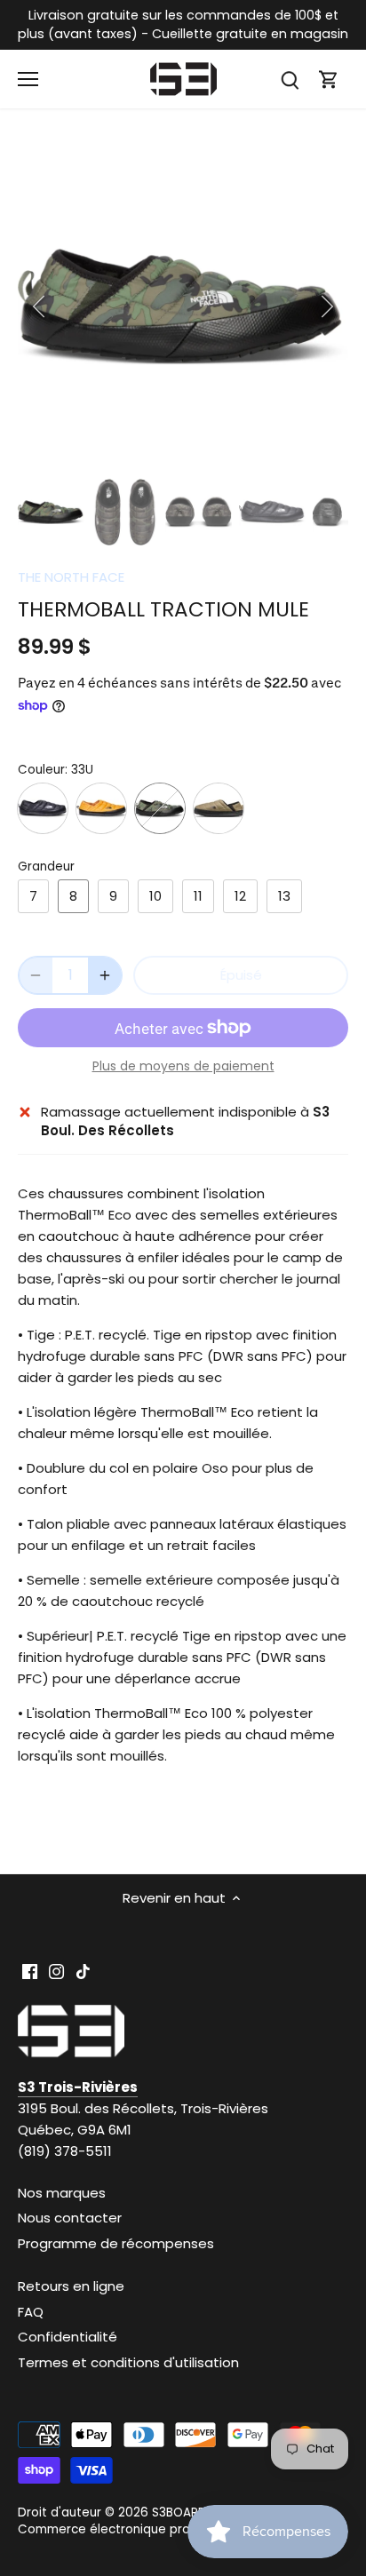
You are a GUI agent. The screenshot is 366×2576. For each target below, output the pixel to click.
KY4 (43, 808)
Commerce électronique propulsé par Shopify (156, 2529)
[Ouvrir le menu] (28, 79)
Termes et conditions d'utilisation (128, 2362)
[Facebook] (30, 1971)
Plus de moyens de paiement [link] (183, 1066)
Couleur (41, 770)
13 (284, 896)
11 (198, 896)
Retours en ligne (71, 2286)
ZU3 (101, 808)
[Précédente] (40, 306)
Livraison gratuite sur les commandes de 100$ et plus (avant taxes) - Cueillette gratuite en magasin (183, 24)
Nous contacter (70, 2218)
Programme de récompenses (116, 2243)
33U (160, 808)
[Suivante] (326, 306)
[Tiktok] (83, 1971)
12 (240, 896)
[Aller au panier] (329, 80)
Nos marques (62, 2193)
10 (155, 896)
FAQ (31, 2312)
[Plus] (105, 975)
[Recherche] (290, 80)
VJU (219, 808)
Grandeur (46, 867)
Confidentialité (68, 2337)
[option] (183, 306)
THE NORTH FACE (71, 577)
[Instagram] (56, 1971)
